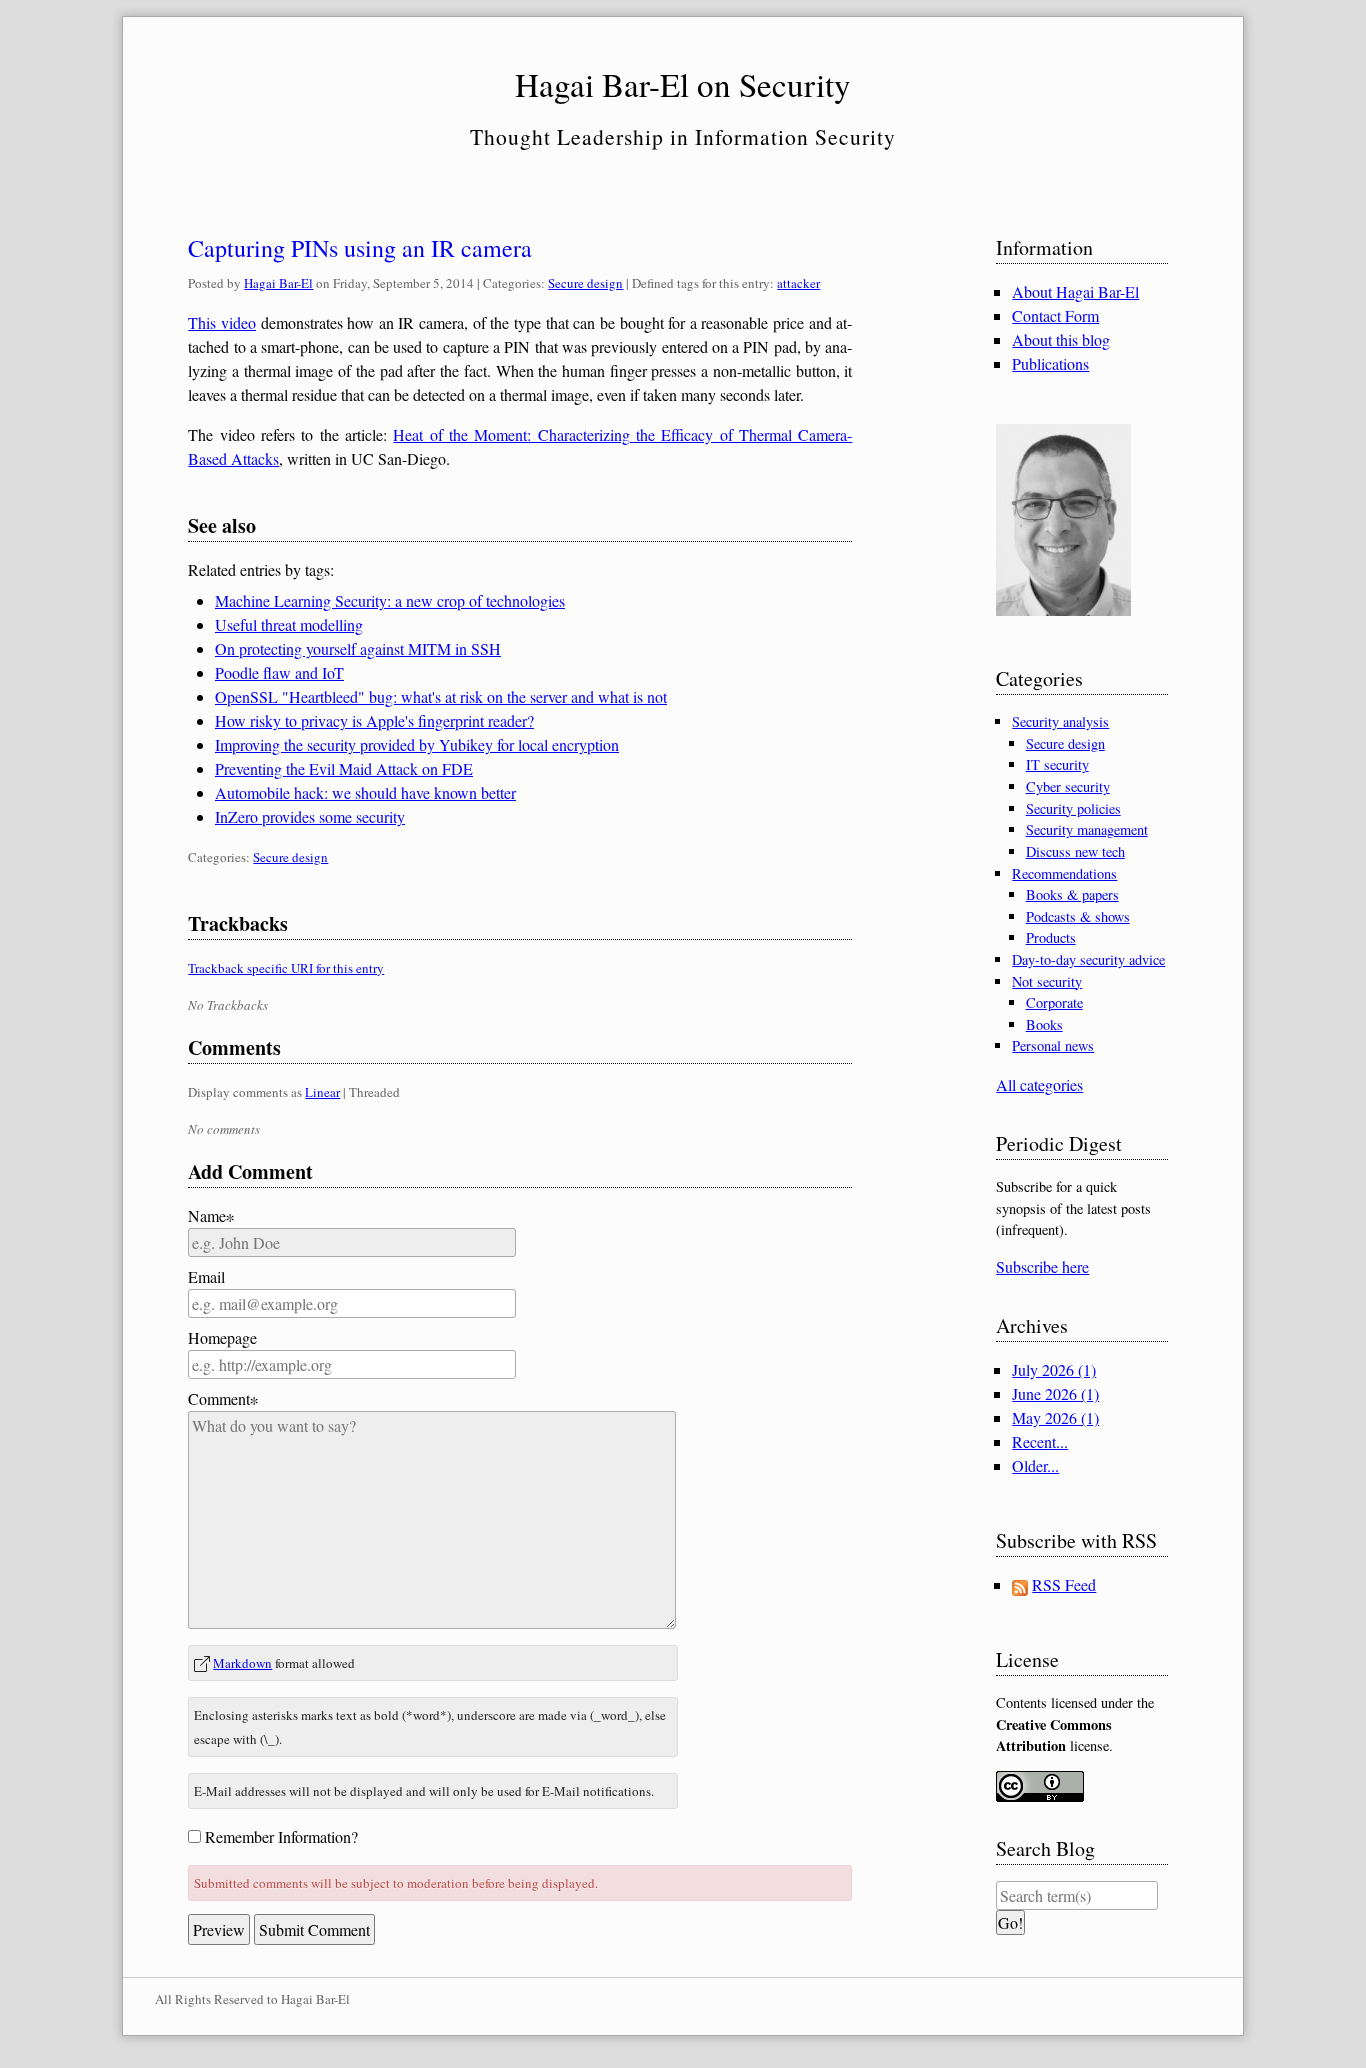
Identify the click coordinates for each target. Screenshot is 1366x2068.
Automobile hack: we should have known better (365, 792)
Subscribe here (1042, 1266)
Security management (1087, 829)
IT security (1057, 764)
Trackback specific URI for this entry (286, 968)
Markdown (242, 1663)
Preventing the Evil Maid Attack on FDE (344, 768)
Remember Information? (281, 1836)
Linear (322, 1092)
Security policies (1073, 808)
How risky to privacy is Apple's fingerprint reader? (374, 720)
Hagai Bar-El (278, 283)
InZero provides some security (310, 816)
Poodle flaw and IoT (279, 672)
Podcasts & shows (1078, 916)
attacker (798, 283)
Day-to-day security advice (1088, 959)
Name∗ (211, 1215)
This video (222, 322)
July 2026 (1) (1054, 1369)
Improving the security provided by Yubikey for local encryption (417, 744)
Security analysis (1060, 721)
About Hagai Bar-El (1075, 291)
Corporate (1054, 1002)
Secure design (585, 283)
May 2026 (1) (1055, 1417)
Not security (1047, 981)
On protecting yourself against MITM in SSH (358, 648)
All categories (1039, 1084)
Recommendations (1064, 873)
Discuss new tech (1075, 851)
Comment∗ (223, 1398)
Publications (1050, 363)
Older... (1035, 1465)
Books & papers (1072, 894)
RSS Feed (1064, 1584)
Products (1051, 937)
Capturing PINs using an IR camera (360, 248)
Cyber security (1068, 786)
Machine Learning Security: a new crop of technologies (390, 600)
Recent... (1040, 1441)
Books (1044, 1024)
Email (206, 1276)
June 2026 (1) (1055, 1393)
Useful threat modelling (289, 624)
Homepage (222, 1337)
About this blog (1061, 339)
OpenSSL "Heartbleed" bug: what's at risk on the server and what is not (441, 696)
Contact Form (1055, 315)
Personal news (1053, 1045)
